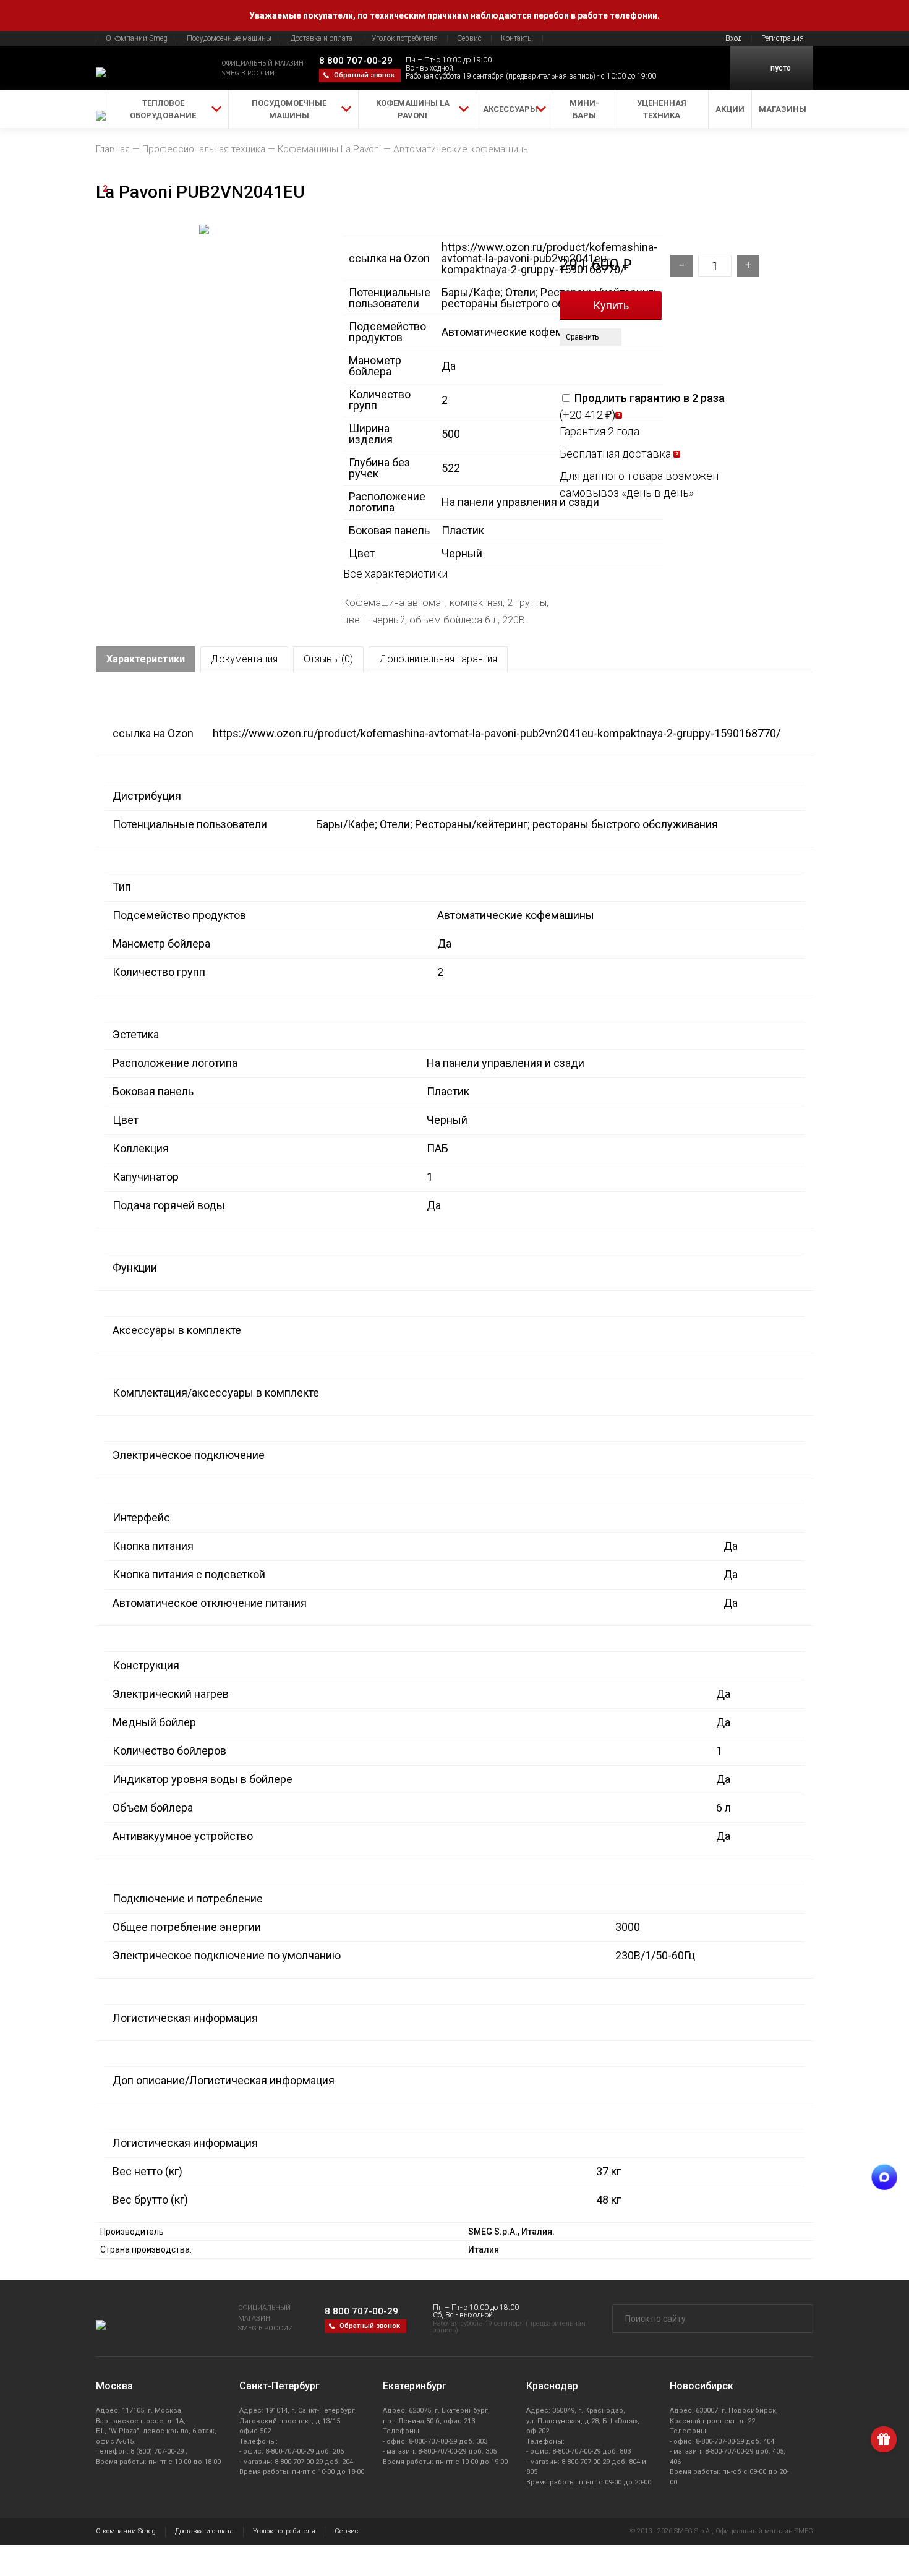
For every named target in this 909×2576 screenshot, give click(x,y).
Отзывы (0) (328, 659)
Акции (730, 109)
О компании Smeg (137, 38)
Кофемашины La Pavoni (413, 109)
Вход (733, 38)
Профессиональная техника (204, 149)
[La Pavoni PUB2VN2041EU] (204, 357)
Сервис (469, 38)
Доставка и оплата (322, 38)
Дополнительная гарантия (438, 659)
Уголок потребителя (405, 38)
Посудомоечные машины (229, 38)
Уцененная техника (662, 109)
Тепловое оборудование (163, 109)
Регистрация (783, 38)
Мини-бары (584, 109)
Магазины (783, 109)
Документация (244, 659)
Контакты (517, 38)
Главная (113, 149)
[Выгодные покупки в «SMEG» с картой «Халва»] (590, 362)
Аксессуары (510, 109)
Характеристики (146, 659)
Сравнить (582, 337)
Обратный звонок (364, 75)
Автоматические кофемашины (462, 149)
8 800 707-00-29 (356, 61)
